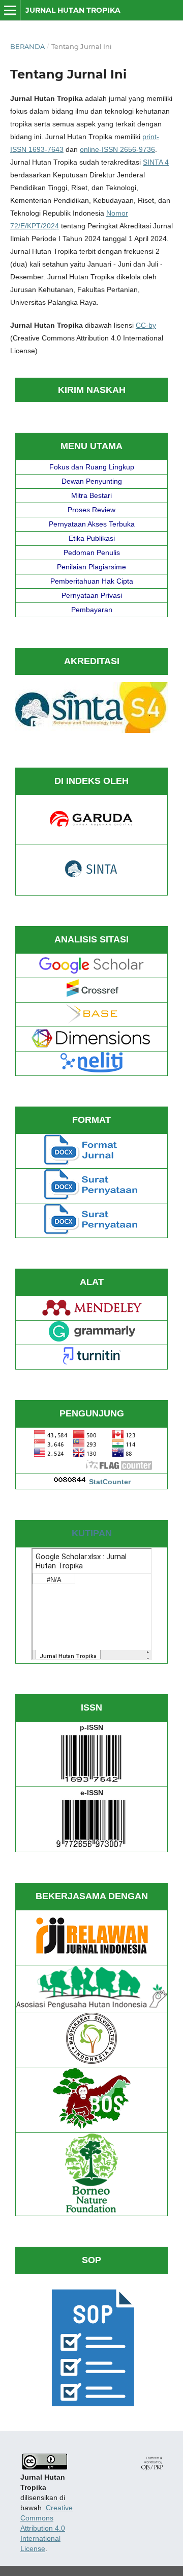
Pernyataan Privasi (92, 595)
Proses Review (91, 510)
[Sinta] (92, 876)
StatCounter (110, 1482)
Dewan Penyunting (92, 481)
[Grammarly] (92, 1339)
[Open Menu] (10, 10)
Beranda (27, 46)
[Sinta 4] (91, 730)
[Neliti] (91, 1070)
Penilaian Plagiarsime (91, 567)
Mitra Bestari (91, 495)
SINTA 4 (156, 162)
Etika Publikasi (92, 538)
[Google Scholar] (92, 972)
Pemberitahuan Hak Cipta (92, 581)
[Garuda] (91, 826)
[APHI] (91, 2006)
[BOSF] (92, 2126)
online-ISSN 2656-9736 (117, 149)
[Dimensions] (92, 1045)
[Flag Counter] (92, 1468)
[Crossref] (91, 996)
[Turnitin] (91, 1363)
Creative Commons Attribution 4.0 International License (47, 2528)
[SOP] (91, 2409)
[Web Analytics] (70, 1482)
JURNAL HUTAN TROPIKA (73, 10)
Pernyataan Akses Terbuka (92, 524)
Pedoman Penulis (92, 553)
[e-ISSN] (91, 1846)
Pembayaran (92, 610)
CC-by (146, 325)
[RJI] (91, 1959)
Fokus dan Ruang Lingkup (92, 467)
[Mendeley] (92, 1315)
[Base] (92, 1021)
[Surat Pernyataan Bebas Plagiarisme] (91, 1197)
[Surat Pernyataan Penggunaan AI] (91, 1232)
